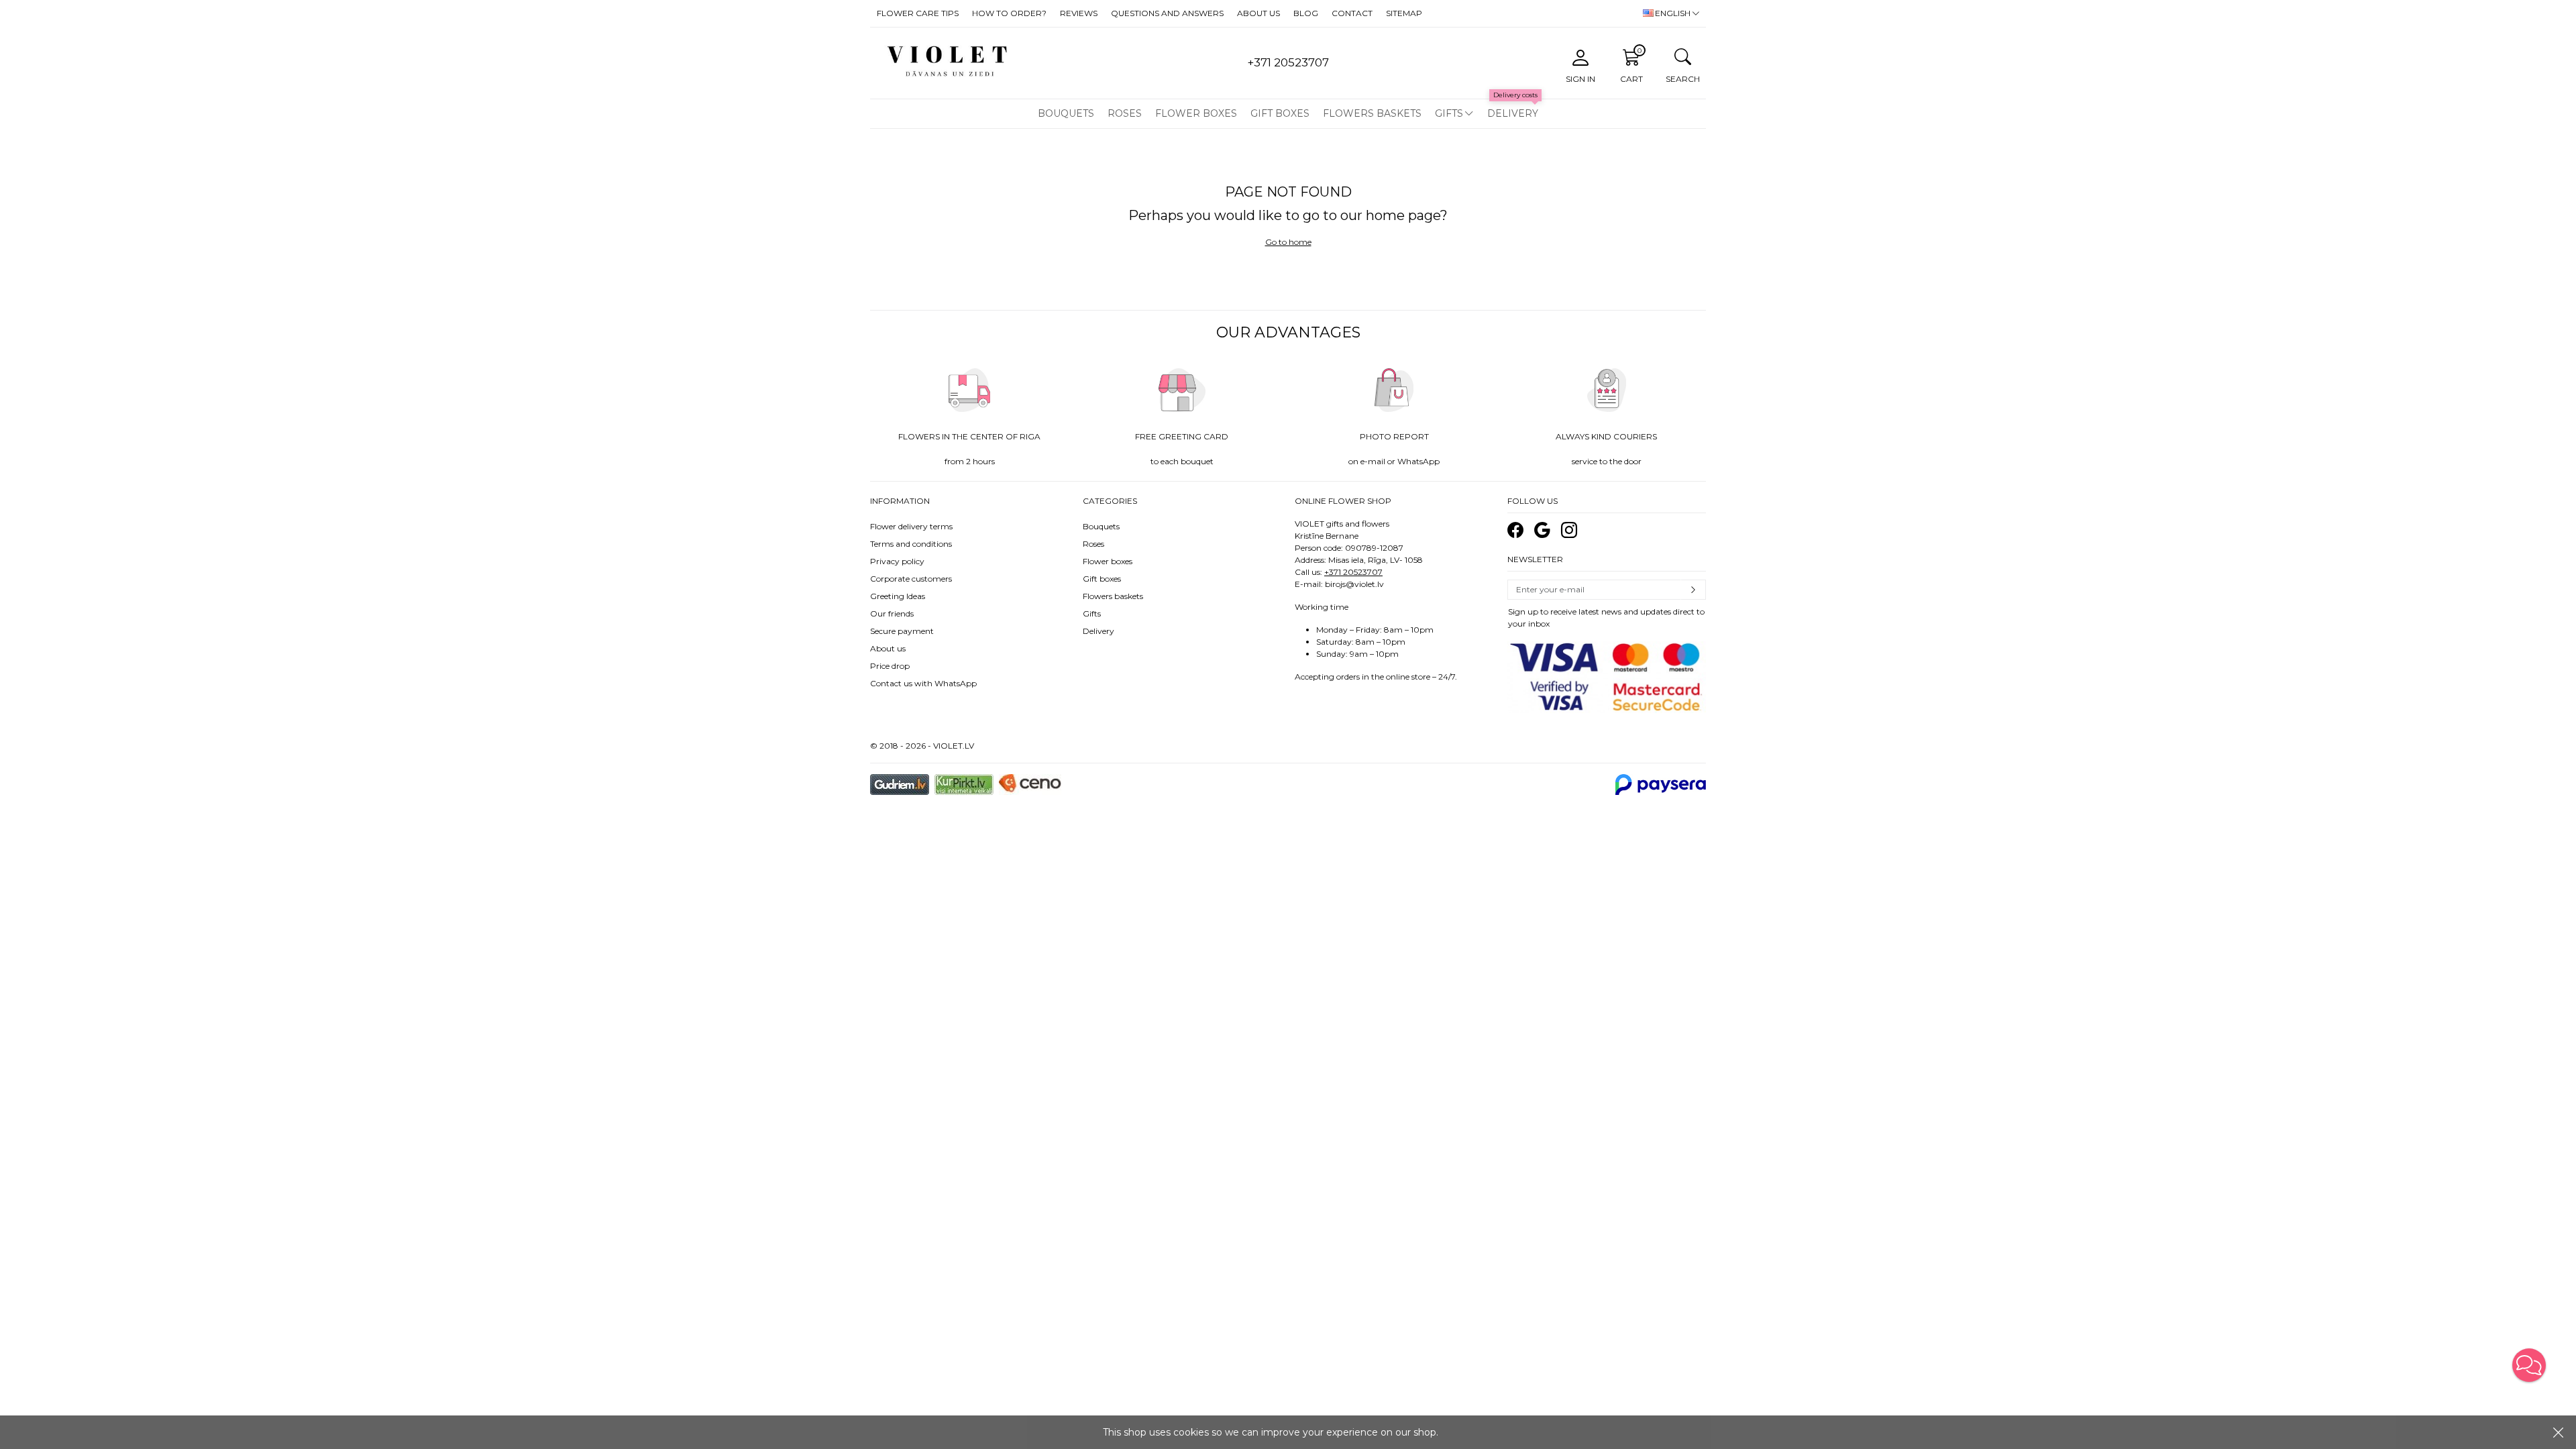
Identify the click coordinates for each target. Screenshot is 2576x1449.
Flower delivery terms (911, 526)
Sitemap (1404, 13)
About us (1258, 13)
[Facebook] (1515, 530)
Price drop (890, 666)
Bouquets (1066, 113)
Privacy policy (897, 561)
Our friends (892, 613)
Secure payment (902, 631)
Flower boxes (1196, 113)
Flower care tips (918, 13)
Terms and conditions (911, 544)
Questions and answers (1167, 13)
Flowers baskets (1372, 113)
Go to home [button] (1288, 242)
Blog (1306, 13)
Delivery (1513, 113)
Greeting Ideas (898, 596)
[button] (2529, 1365)
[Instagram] (1569, 530)
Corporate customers (911, 579)
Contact (1352, 13)
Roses (1125, 113)
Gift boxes (1280, 113)
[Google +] (1542, 530)
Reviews (1079, 13)
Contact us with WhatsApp (923, 683)
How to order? (1009, 13)
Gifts (1449, 113)
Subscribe (1693, 590)
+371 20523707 (1353, 572)
